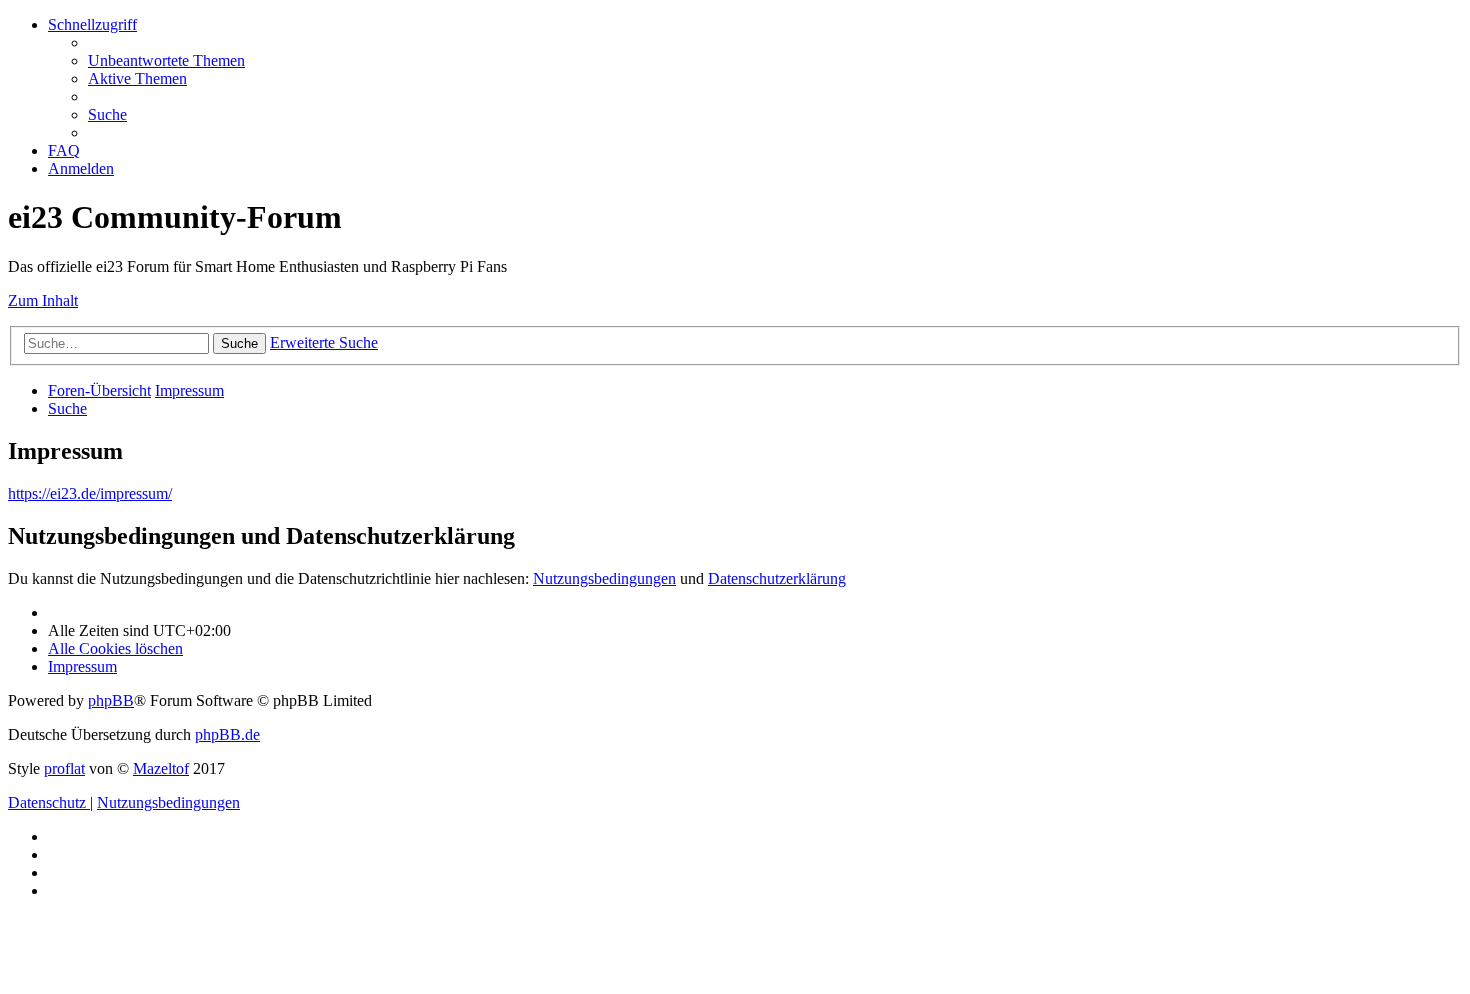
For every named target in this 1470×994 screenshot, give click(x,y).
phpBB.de (227, 734)
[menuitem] (166, 60)
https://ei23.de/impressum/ (90, 493)
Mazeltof (161, 768)
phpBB (111, 700)
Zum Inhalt (43, 300)
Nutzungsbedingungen (604, 578)
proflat (64, 768)
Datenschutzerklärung (777, 578)
